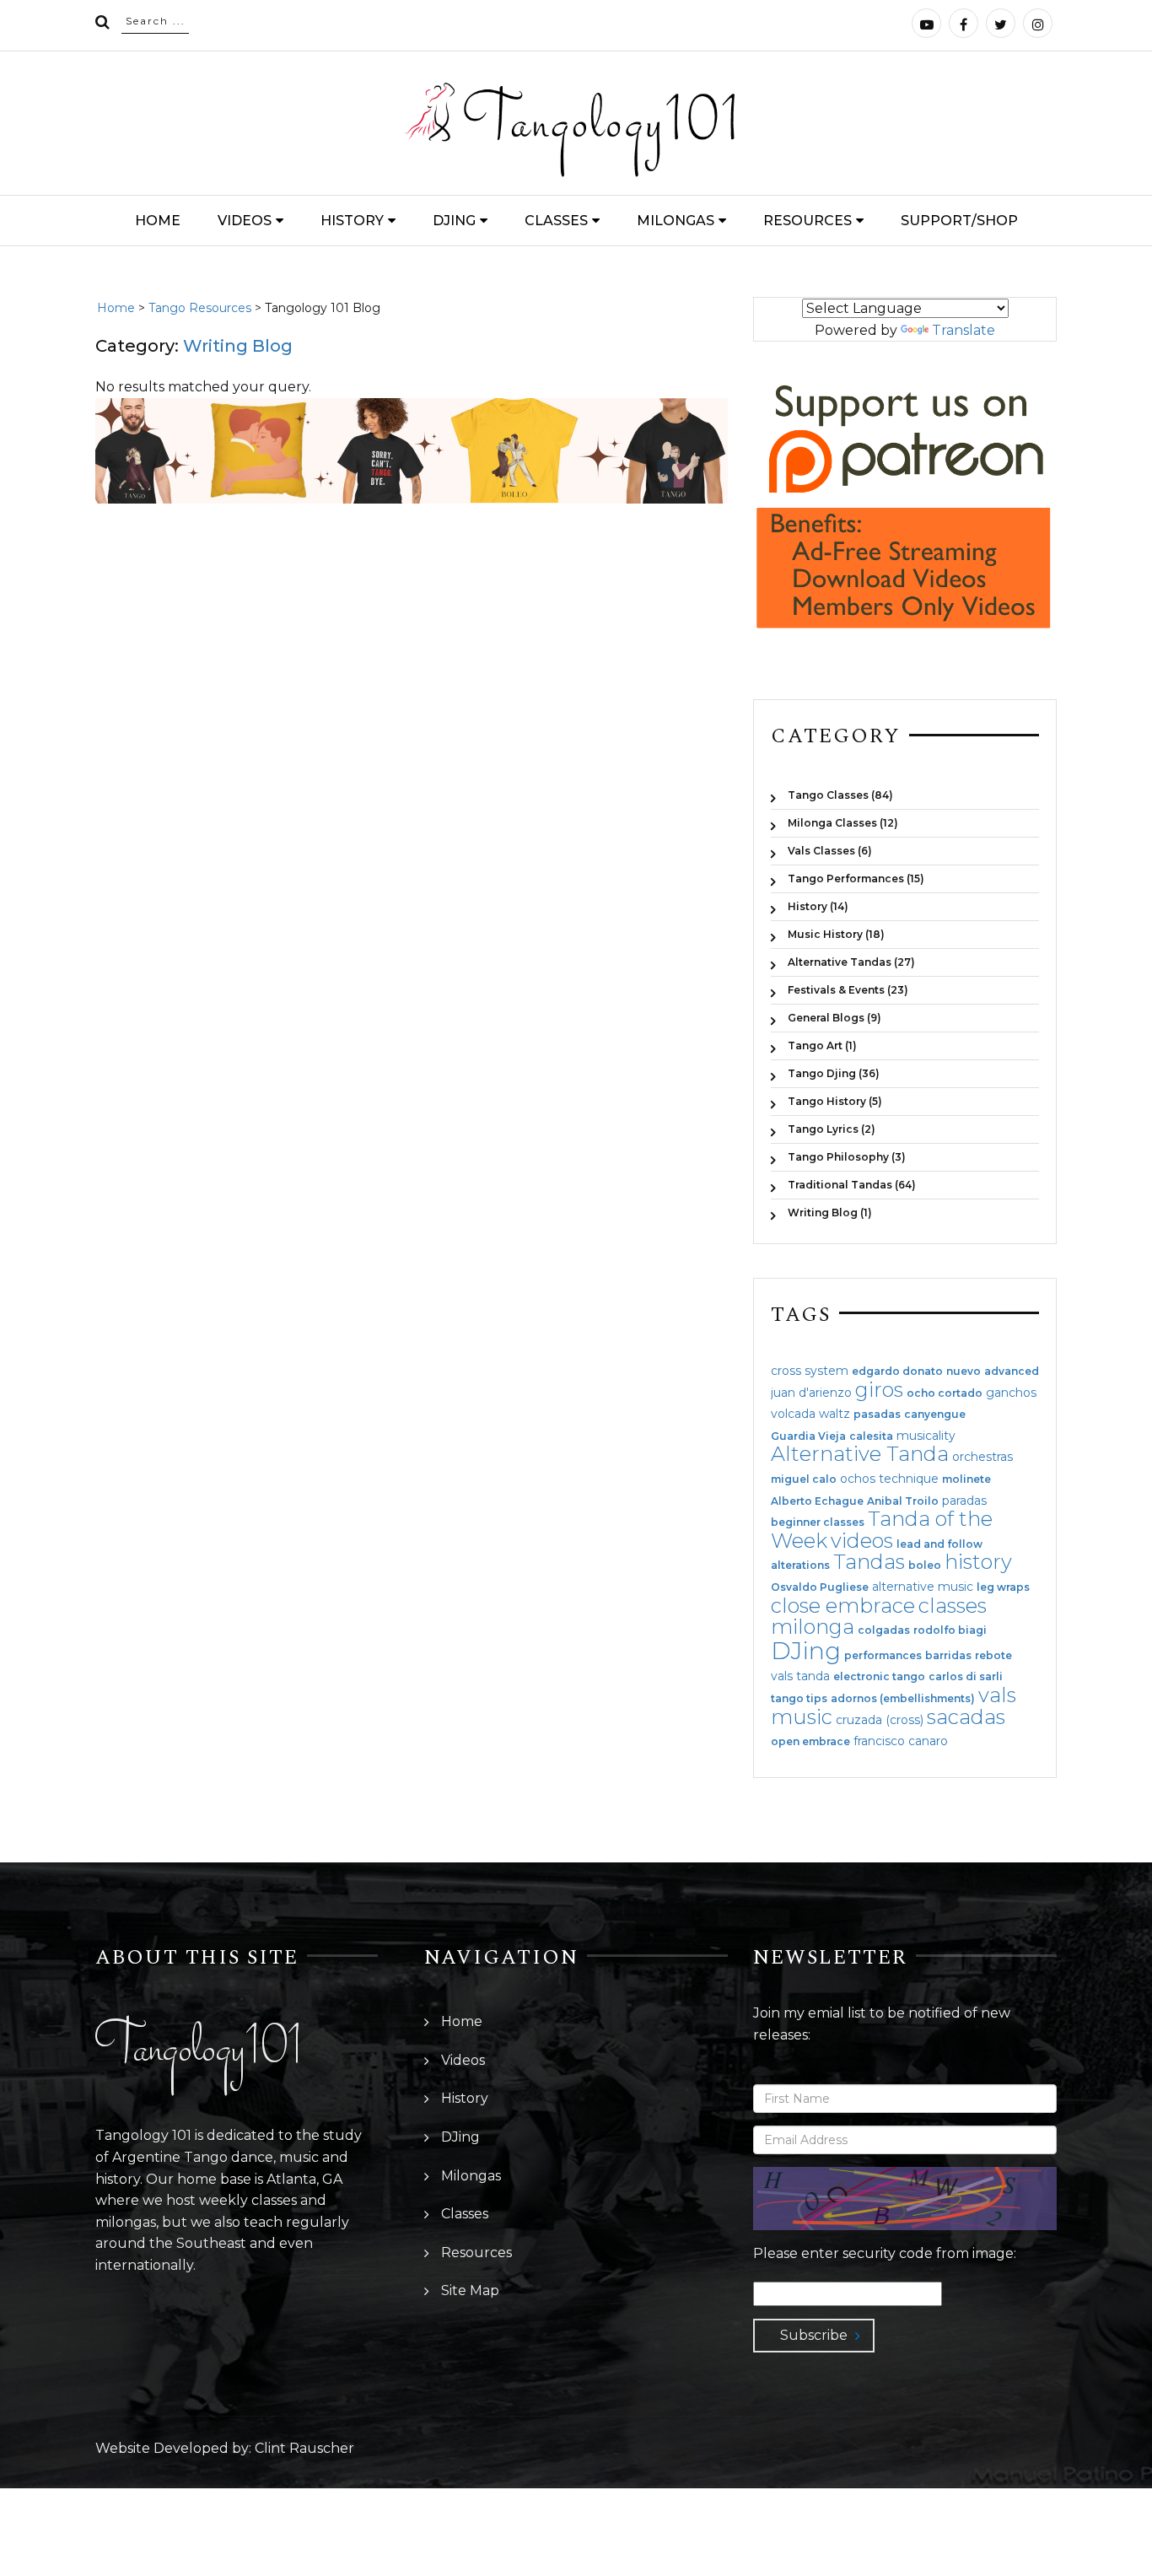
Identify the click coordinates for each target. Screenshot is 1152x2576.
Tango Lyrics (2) (832, 1129)
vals (997, 1695)
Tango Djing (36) (834, 1073)
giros (879, 1390)
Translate (964, 330)
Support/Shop (959, 221)
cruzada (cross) (880, 1720)
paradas (964, 1501)
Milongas (676, 221)
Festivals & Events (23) (848, 990)
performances (883, 1656)
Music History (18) (836, 934)
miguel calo (804, 1479)
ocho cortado (945, 1393)
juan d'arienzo (811, 1393)
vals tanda (800, 1676)
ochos (858, 1479)
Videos (245, 221)
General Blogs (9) (834, 1018)
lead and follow (939, 1544)
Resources (807, 221)
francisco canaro (901, 1741)
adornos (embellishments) (903, 1699)
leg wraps (1003, 1587)
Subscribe (814, 2335)
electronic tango (879, 1677)
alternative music (923, 1587)
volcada (793, 1414)
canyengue (935, 1415)
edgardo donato (897, 1372)
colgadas (884, 1630)
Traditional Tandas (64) (852, 1185)
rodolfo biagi (950, 1630)
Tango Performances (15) (856, 878)
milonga (813, 1627)
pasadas (877, 1415)
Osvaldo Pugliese (820, 1587)
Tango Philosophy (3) (847, 1157)
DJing (454, 221)
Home (158, 221)
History (352, 221)
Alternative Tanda (860, 1454)
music (802, 1717)
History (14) (818, 906)
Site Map (470, 2290)
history (978, 1562)
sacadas (966, 1717)
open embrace (810, 1742)
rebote (993, 1656)
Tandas (869, 1562)
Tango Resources (200, 308)
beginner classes (818, 1522)
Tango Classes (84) (840, 795)
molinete (966, 1479)
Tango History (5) (835, 1101)
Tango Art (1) (822, 1045)
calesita (871, 1436)
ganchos (1011, 1393)
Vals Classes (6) (830, 851)
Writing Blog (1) (830, 1212)
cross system (810, 1371)
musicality (926, 1436)
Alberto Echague (817, 1501)
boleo (925, 1566)
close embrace (843, 1606)
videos (862, 1541)
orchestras (982, 1457)
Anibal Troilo (903, 1501)
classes (953, 1606)
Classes (556, 221)
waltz (834, 1414)
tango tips (799, 1699)
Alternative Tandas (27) (851, 962)
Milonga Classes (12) (843, 823)
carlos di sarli (966, 1677)
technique (909, 1479)
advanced (1012, 1372)
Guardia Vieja (808, 1436)
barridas (948, 1656)
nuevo (964, 1372)
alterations (800, 1566)
